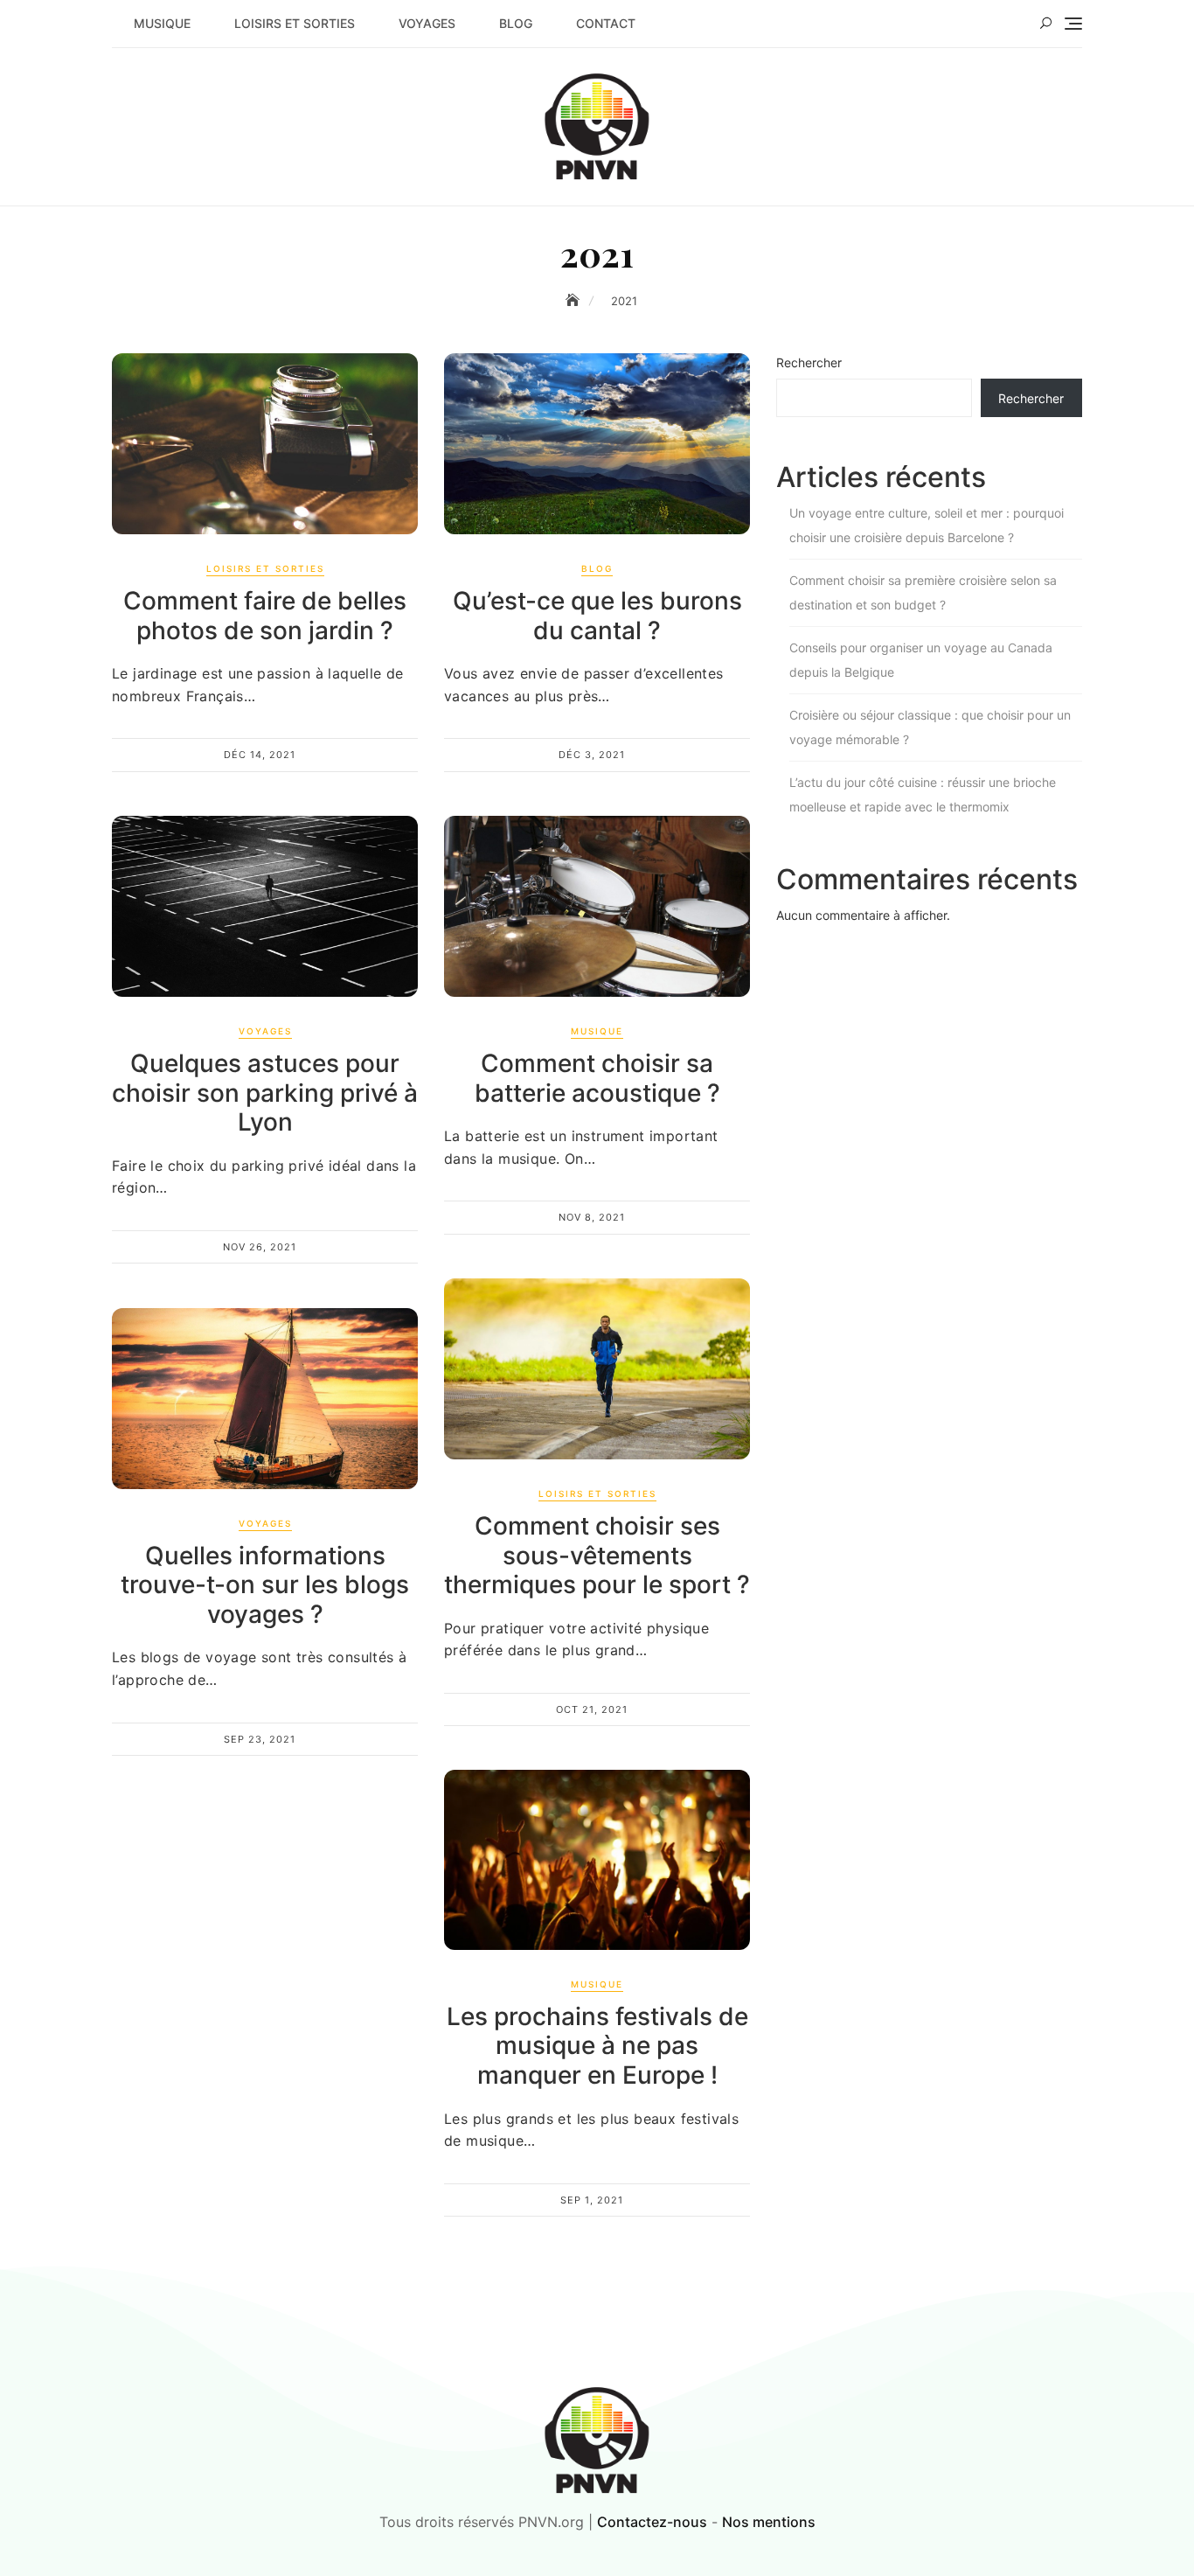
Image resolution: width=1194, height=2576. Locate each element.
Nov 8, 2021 (592, 1217)
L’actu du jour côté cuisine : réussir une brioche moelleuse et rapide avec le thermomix (923, 794)
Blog (516, 23)
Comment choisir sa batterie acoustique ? (597, 1078)
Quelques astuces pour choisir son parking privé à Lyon (265, 1093)
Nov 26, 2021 (260, 1247)
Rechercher (809, 362)
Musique (162, 23)
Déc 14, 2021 (260, 755)
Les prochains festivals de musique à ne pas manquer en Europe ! (597, 2046)
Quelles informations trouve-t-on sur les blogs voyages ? (265, 1585)
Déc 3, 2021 (592, 755)
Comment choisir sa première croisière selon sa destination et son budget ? (923, 592)
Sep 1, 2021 (592, 2200)
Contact (606, 23)
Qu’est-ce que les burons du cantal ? (597, 616)
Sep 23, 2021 (260, 1739)
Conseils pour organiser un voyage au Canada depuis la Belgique (921, 660)
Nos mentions (769, 2522)
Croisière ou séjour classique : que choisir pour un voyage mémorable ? (930, 727)
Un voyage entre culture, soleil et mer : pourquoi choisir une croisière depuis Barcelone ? (927, 525)
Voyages (427, 23)
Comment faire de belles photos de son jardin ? (265, 616)
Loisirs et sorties (295, 23)
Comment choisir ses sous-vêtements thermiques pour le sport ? (597, 1555)
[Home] (574, 300)
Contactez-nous (652, 2522)
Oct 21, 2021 (592, 1709)
